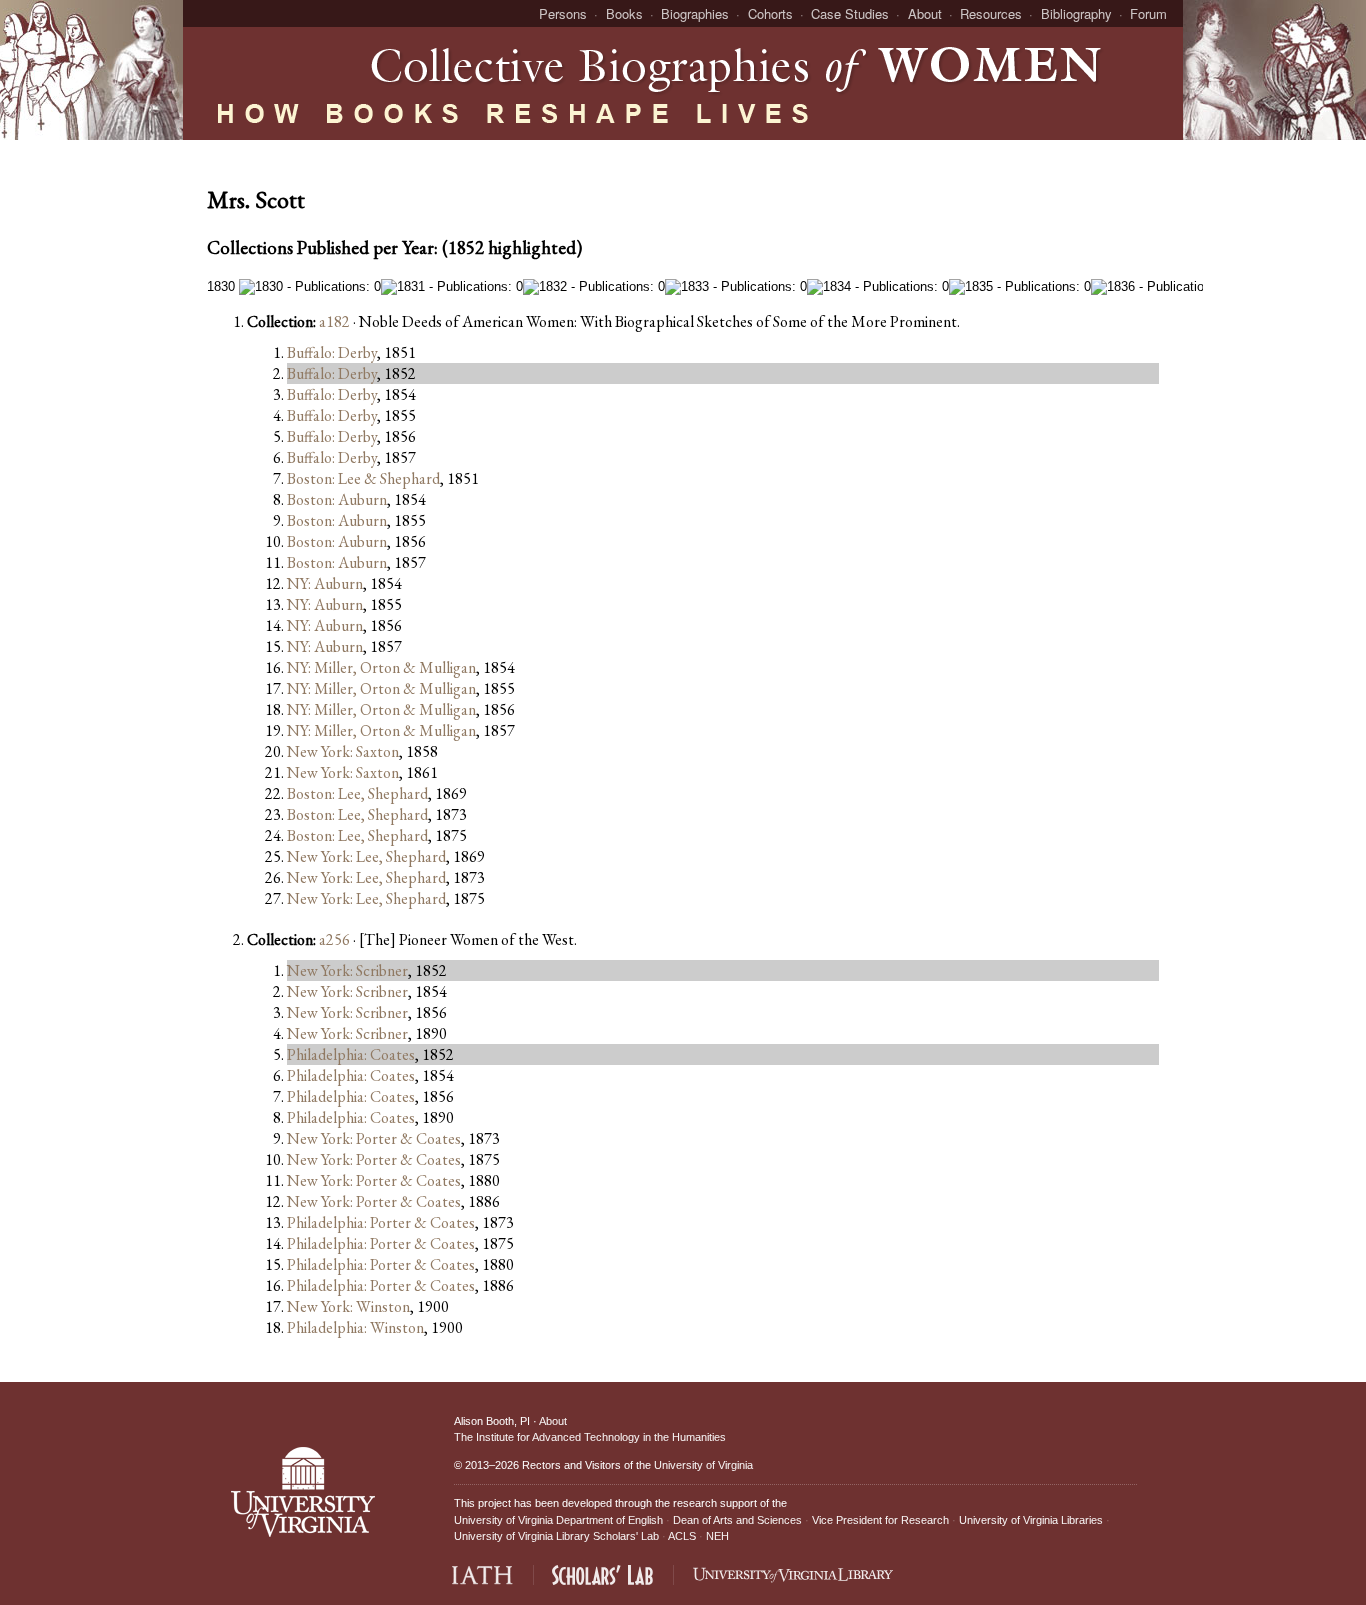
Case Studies (850, 13)
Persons (563, 13)
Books (624, 13)
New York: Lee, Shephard (366, 856)
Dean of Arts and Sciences (737, 1520)
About (925, 13)
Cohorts (770, 13)
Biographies (695, 13)
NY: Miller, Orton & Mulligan (381, 667)
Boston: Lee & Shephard (363, 478)
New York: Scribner (347, 970)
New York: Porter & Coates (374, 1138)
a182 (334, 321)
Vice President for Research (880, 1520)
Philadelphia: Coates (351, 1054)
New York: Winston (348, 1306)
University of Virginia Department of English (558, 1520)
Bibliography (1076, 13)
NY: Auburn (325, 583)
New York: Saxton (343, 751)
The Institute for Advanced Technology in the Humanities (590, 1437)
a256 (334, 939)
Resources (991, 13)
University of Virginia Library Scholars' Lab (556, 1536)
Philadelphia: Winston (355, 1327)
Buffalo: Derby (332, 352)
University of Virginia (703, 1465)
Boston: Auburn (337, 499)
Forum (1148, 13)
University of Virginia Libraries (1031, 1520)
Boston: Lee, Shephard (357, 793)
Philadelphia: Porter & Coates (381, 1222)
